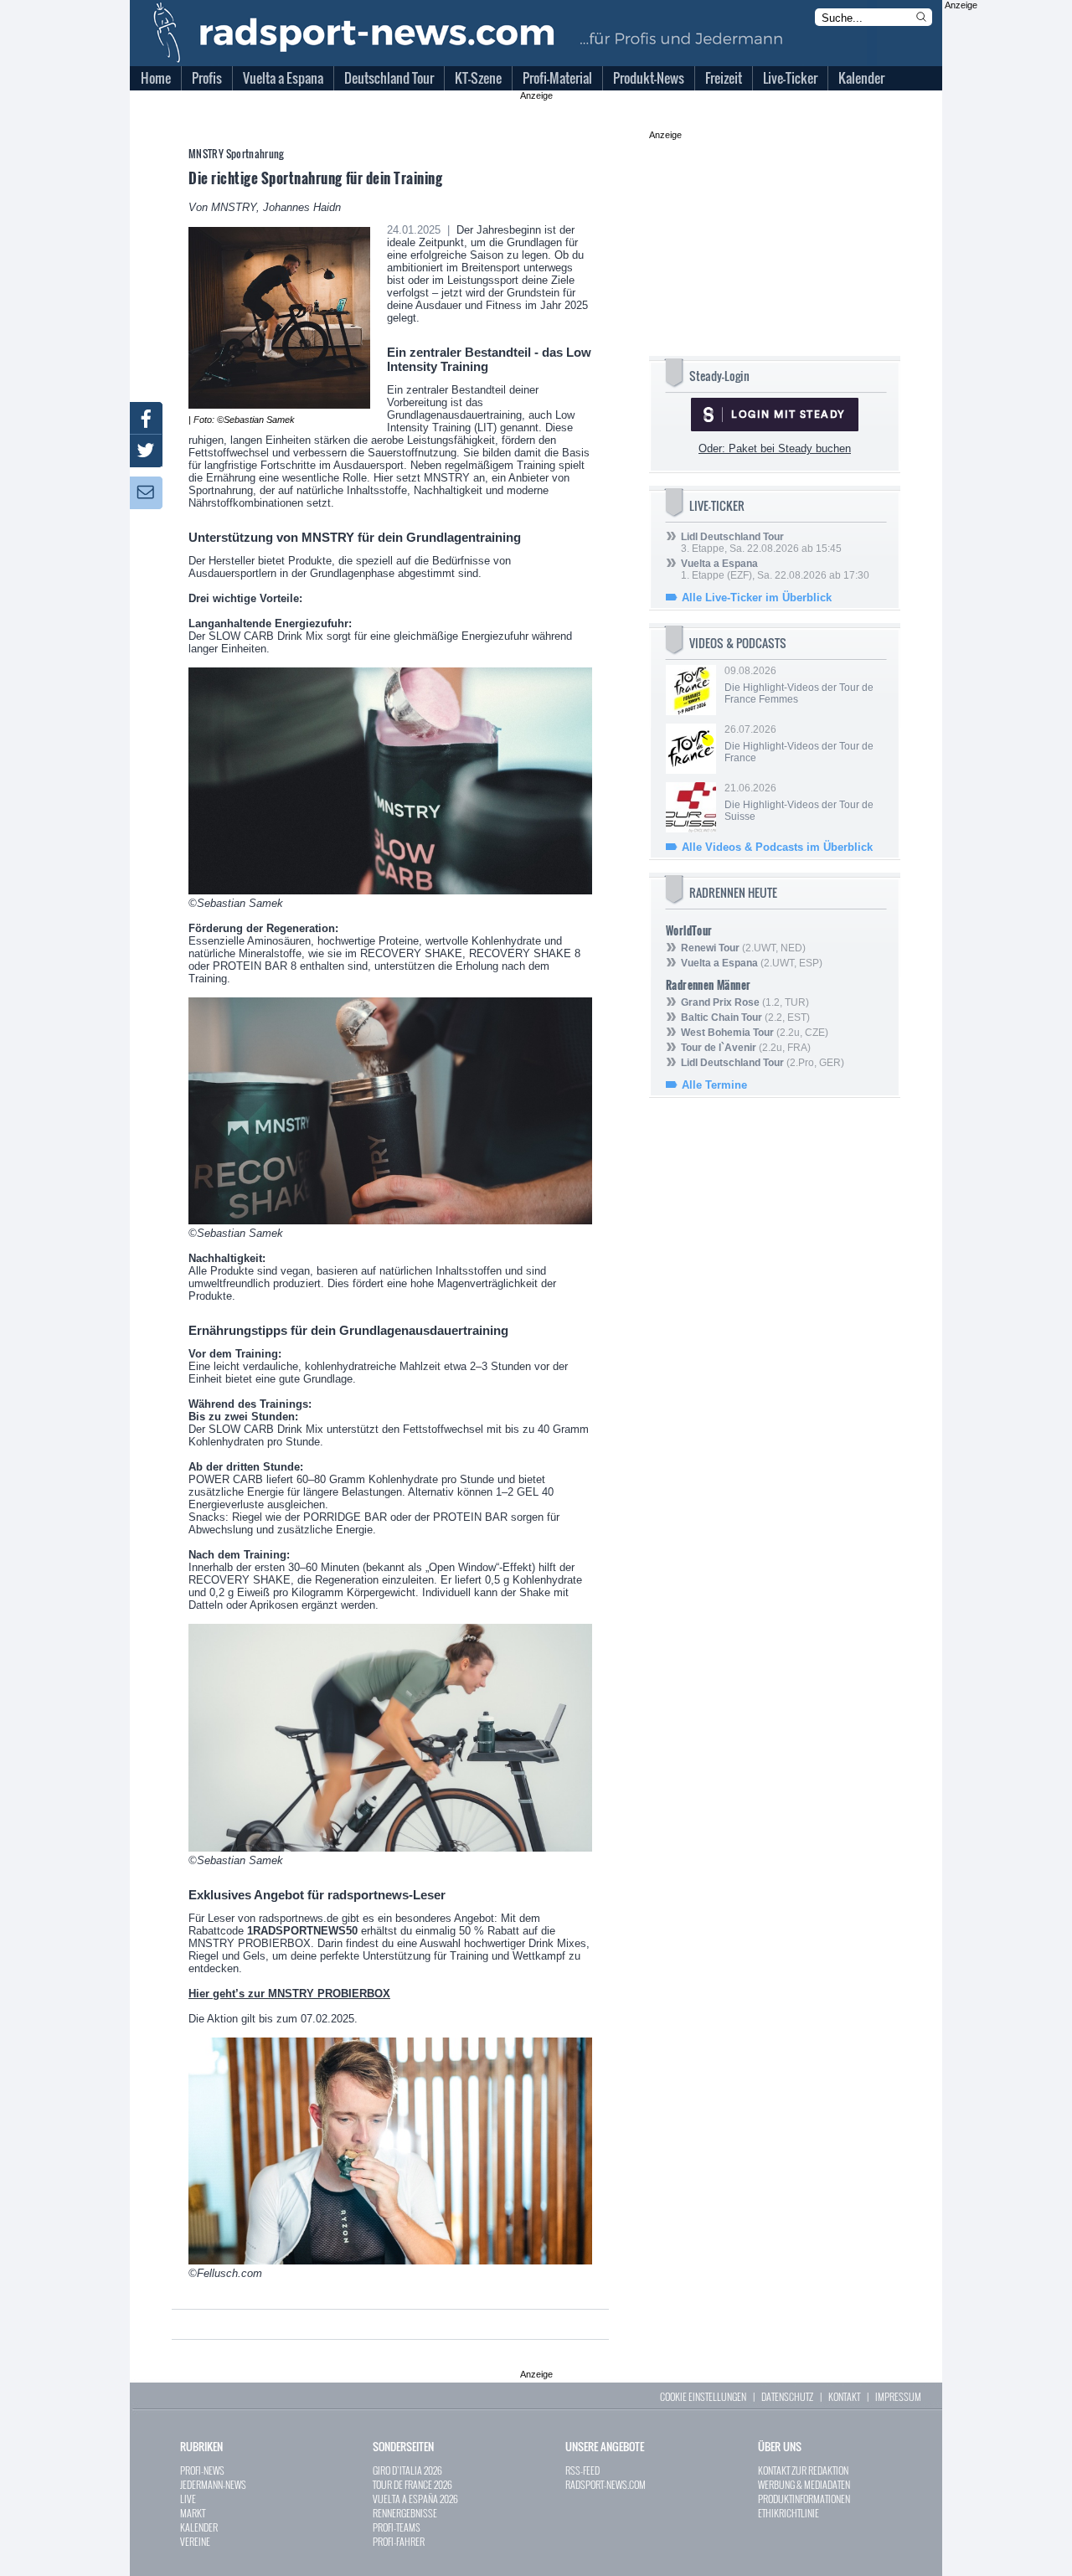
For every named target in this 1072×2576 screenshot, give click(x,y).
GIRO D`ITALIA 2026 (407, 2470)
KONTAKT (844, 2396)
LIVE (188, 2499)
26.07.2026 (799, 744)
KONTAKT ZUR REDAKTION (803, 2470)
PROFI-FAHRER (399, 2541)
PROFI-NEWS (202, 2470)
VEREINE (195, 2541)
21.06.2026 (799, 802)
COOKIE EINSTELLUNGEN (703, 2396)
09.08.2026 (799, 685)
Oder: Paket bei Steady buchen (775, 448)
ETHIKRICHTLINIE (789, 2513)
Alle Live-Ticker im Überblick (757, 598)
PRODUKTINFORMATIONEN (804, 2499)
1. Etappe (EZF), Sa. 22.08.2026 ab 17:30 (775, 569)
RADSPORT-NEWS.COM (606, 2484)
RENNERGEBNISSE (405, 2513)
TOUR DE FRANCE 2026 (412, 2484)
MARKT (193, 2513)
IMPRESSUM (898, 2396)
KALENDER (199, 2527)
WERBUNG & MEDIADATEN (804, 2484)
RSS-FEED (582, 2470)
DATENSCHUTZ (787, 2396)
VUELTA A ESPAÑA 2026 (415, 2499)
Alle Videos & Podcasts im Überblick (777, 847)
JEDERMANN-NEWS (213, 2484)
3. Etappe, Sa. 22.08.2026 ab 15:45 (761, 543)
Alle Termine (714, 1085)
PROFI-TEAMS (397, 2527)
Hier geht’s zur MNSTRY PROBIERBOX (289, 1994)
